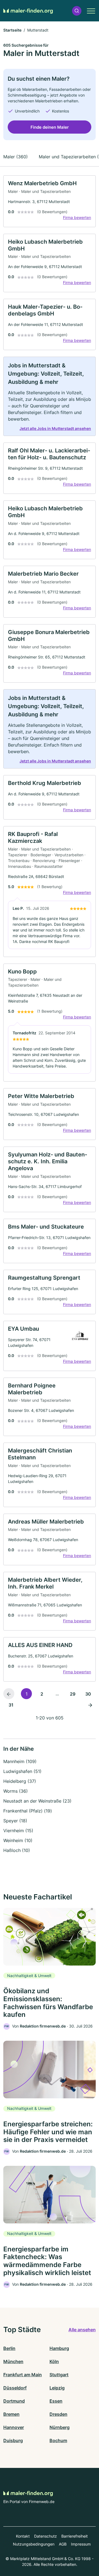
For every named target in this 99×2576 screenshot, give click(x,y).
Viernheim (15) (18, 1831)
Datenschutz (46, 2536)
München (13, 2361)
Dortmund (14, 2401)
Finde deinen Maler (50, 127)
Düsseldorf (15, 2388)
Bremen (11, 2414)
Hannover (14, 2427)
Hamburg (59, 2348)
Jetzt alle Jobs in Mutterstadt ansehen (55, 428)
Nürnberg (60, 2427)
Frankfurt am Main (23, 2375)
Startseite (12, 30)
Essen (56, 2401)
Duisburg (13, 2440)
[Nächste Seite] (90, 1705)
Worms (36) (16, 1791)
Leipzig (57, 2388)
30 (88, 1694)
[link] (50, 201)
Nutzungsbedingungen (34, 2544)
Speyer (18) (15, 1821)
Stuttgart (59, 2375)
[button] (77, 11)
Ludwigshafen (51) (22, 1771)
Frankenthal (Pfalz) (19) (28, 1811)
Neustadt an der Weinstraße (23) (37, 1801)
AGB (63, 2544)
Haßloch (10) (17, 1850)
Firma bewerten (77, 217)
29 (73, 1694)
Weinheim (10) (18, 1840)
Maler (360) (16, 157)
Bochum (58, 2440)
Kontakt (23, 2536)
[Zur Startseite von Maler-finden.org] (28, 11)
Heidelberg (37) (20, 1781)
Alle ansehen (82, 2330)
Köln (54, 2361)
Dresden (58, 2414)
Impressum (81, 2544)
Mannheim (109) (20, 1761)
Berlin (9, 2348)
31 (11, 1705)
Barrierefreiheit (75, 2536)
